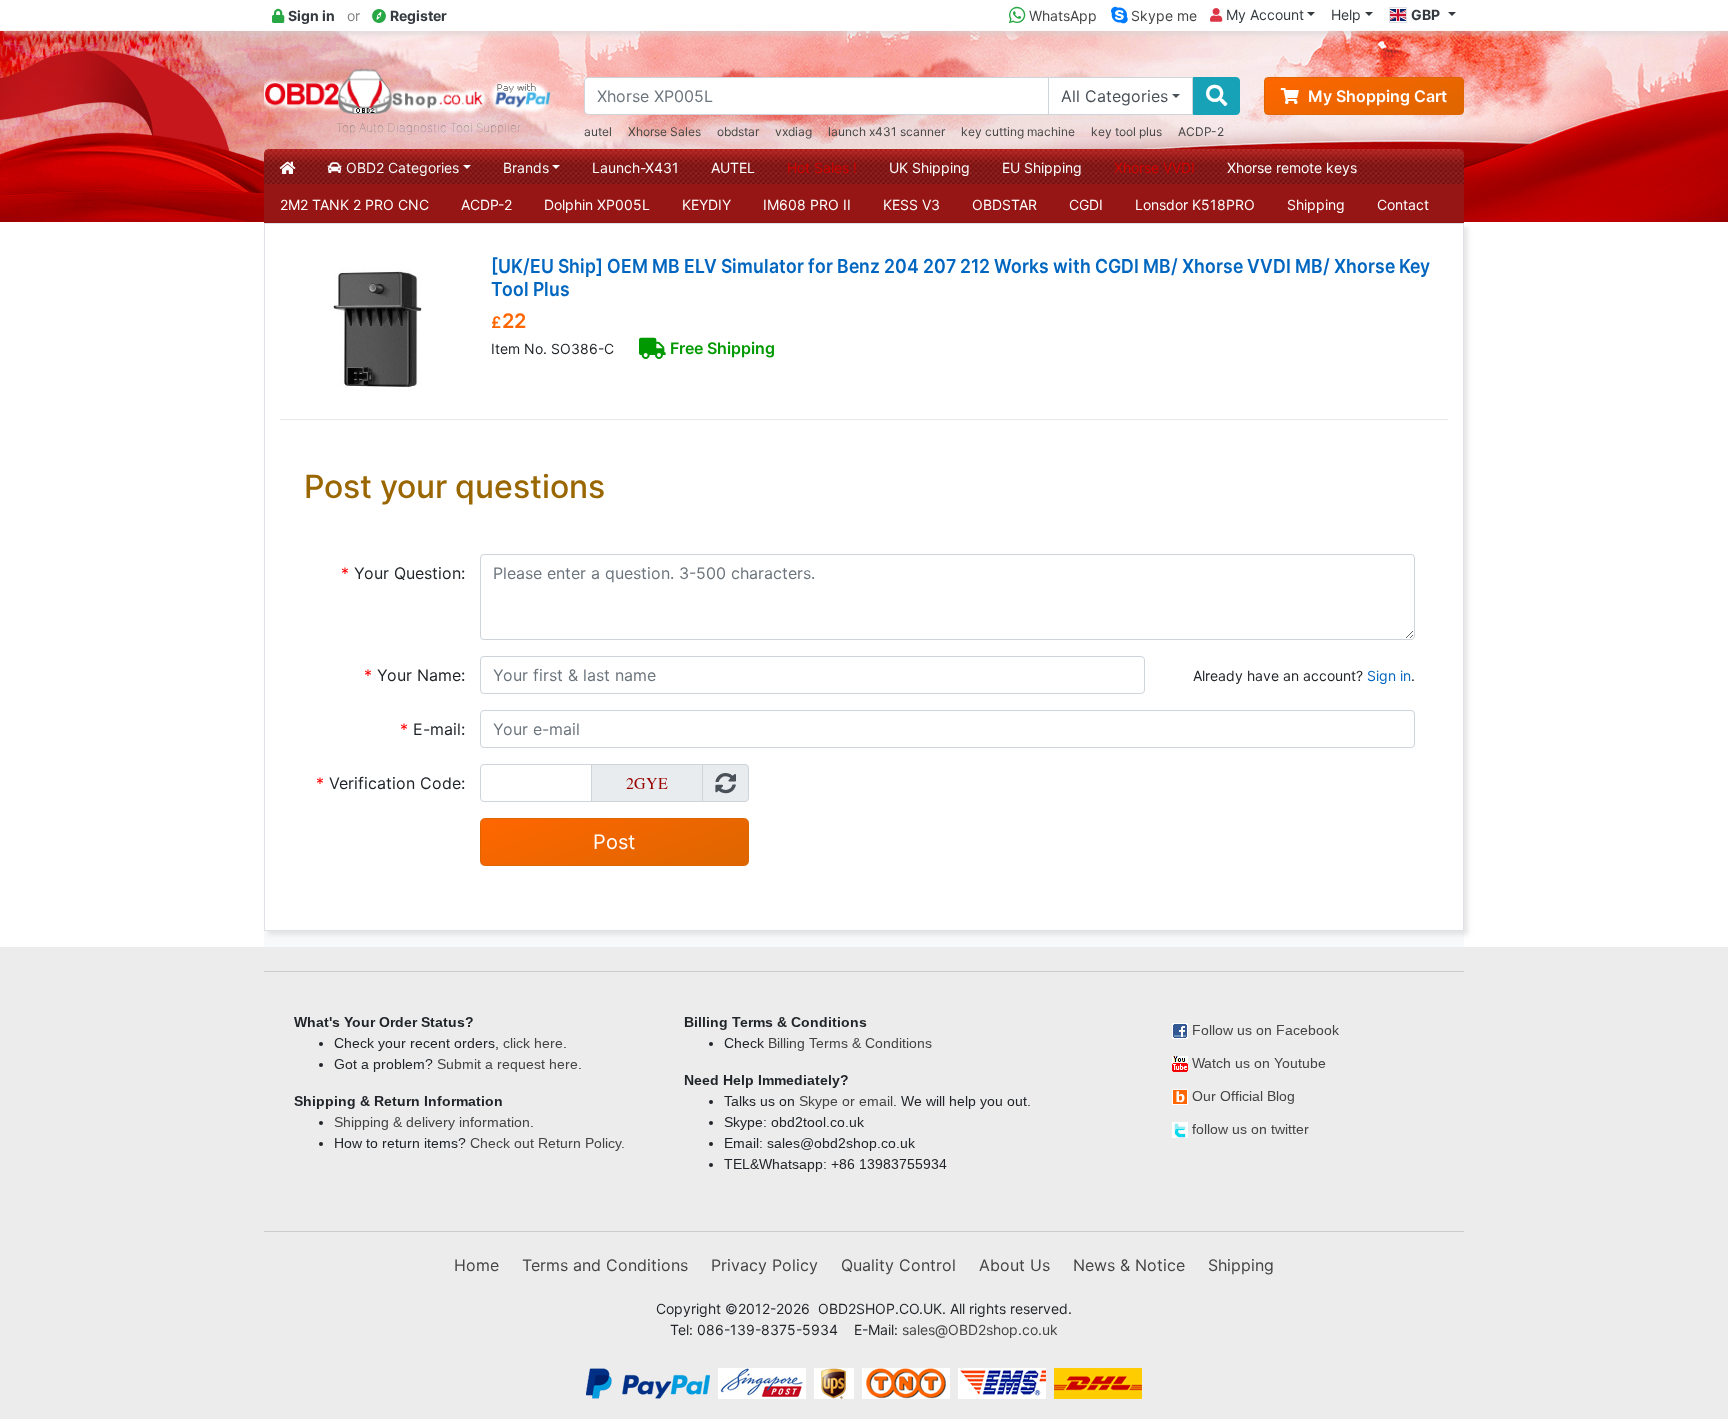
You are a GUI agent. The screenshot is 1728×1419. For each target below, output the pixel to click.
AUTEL (733, 167)
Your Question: (403, 573)
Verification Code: (390, 783)
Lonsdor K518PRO (1195, 204)
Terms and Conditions (605, 1265)
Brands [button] (526, 167)
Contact (1403, 204)
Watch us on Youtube (1259, 1063)
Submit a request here (507, 1064)
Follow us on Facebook (1265, 1030)
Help (1346, 14)
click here (533, 1043)
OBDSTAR (1004, 204)
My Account (1263, 14)
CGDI (1086, 204)
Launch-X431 (635, 167)
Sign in (1389, 675)
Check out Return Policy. (547, 1143)
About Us (1014, 1265)
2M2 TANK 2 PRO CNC (354, 204)
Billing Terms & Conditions (850, 1043)
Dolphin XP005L (597, 204)
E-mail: (432, 729)
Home (476, 1265)
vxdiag (793, 131)
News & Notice (1129, 1265)
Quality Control (898, 1265)
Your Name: (414, 675)
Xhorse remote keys (1292, 167)
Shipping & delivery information (432, 1122)
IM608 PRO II (807, 204)
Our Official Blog (1243, 1096)
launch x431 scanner (886, 131)
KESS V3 (911, 204)
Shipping (1316, 204)
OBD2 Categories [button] (400, 167)
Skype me (1162, 15)
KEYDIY (706, 204)
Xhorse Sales (664, 131)
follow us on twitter (1250, 1129)
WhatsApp (1061, 15)
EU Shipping (1042, 167)
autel (598, 131)
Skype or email (846, 1101)
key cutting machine (1018, 131)
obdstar (738, 131)
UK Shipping (929, 167)
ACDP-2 (1201, 131)
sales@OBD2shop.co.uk (980, 1329)
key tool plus (1126, 131)
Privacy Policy (764, 1265)
